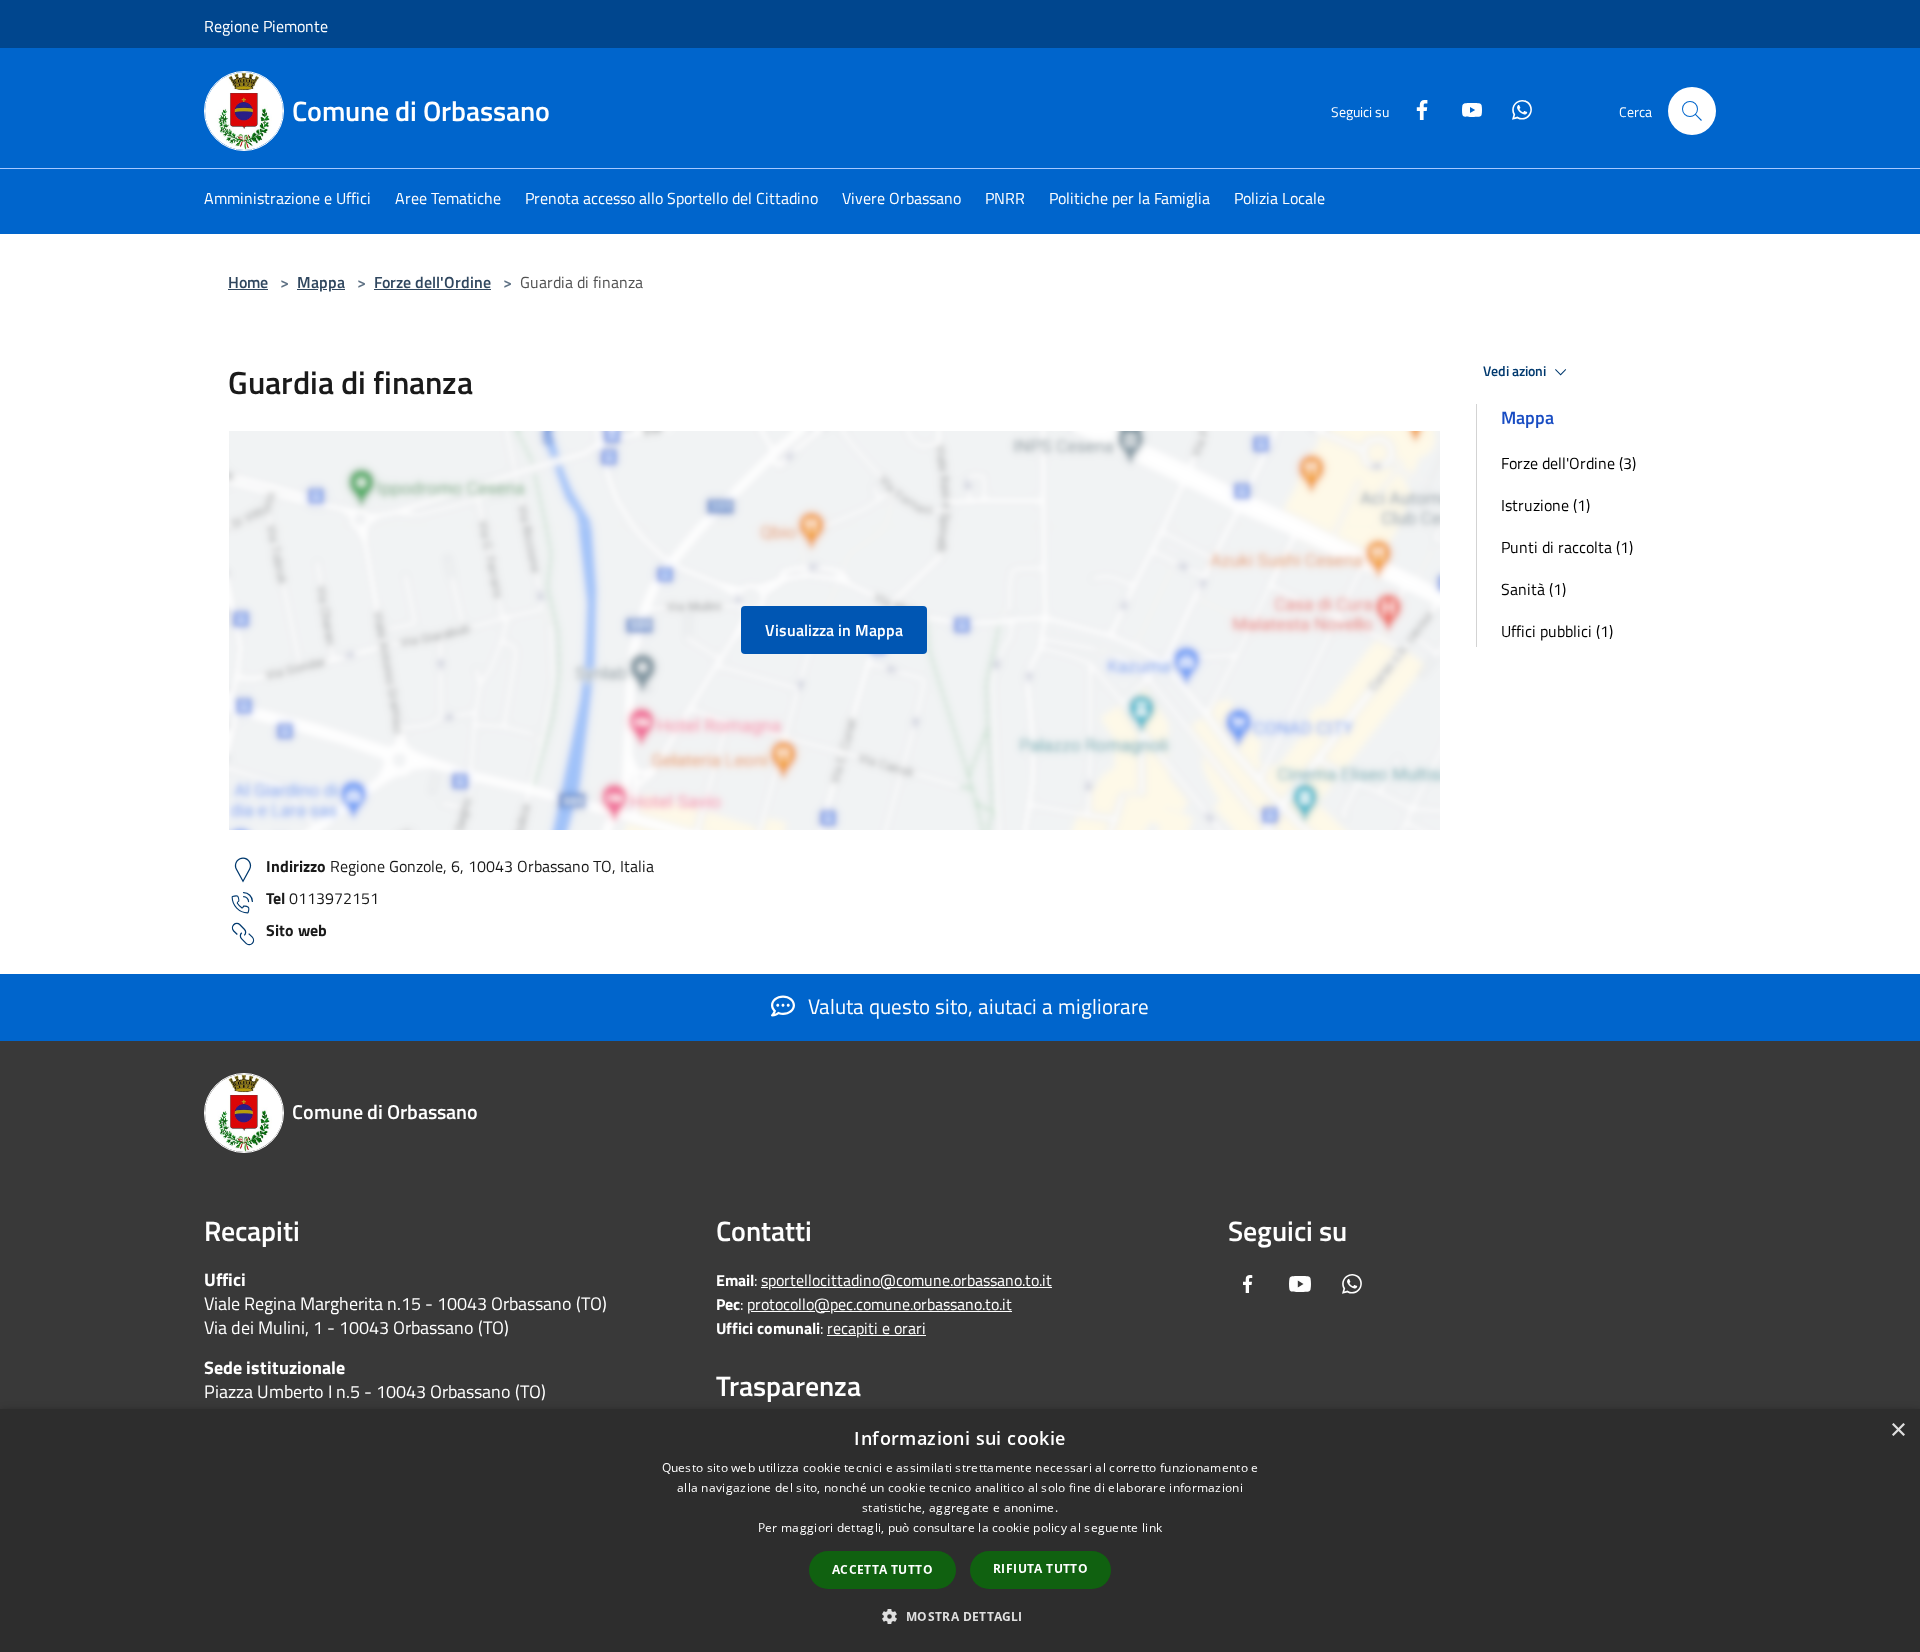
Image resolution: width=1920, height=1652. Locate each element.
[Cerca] (1692, 111)
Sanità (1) (1533, 589)
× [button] (1897, 1430)
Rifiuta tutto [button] (1040, 1568)
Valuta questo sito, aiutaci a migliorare (976, 1006)
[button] (959, 1616)
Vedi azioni (1516, 371)
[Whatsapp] (1514, 107)
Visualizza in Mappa (834, 630)
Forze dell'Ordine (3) (1568, 463)
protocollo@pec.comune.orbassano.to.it (879, 1304)
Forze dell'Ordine (432, 282)
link (1152, 1527)
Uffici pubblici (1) (1557, 631)
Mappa (321, 282)
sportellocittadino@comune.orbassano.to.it (906, 1280)
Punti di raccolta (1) (1567, 547)
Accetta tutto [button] (882, 1569)
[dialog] (960, 1530)
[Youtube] (1464, 107)
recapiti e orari (876, 1328)
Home (248, 282)
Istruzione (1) (1545, 505)
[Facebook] (1414, 107)
